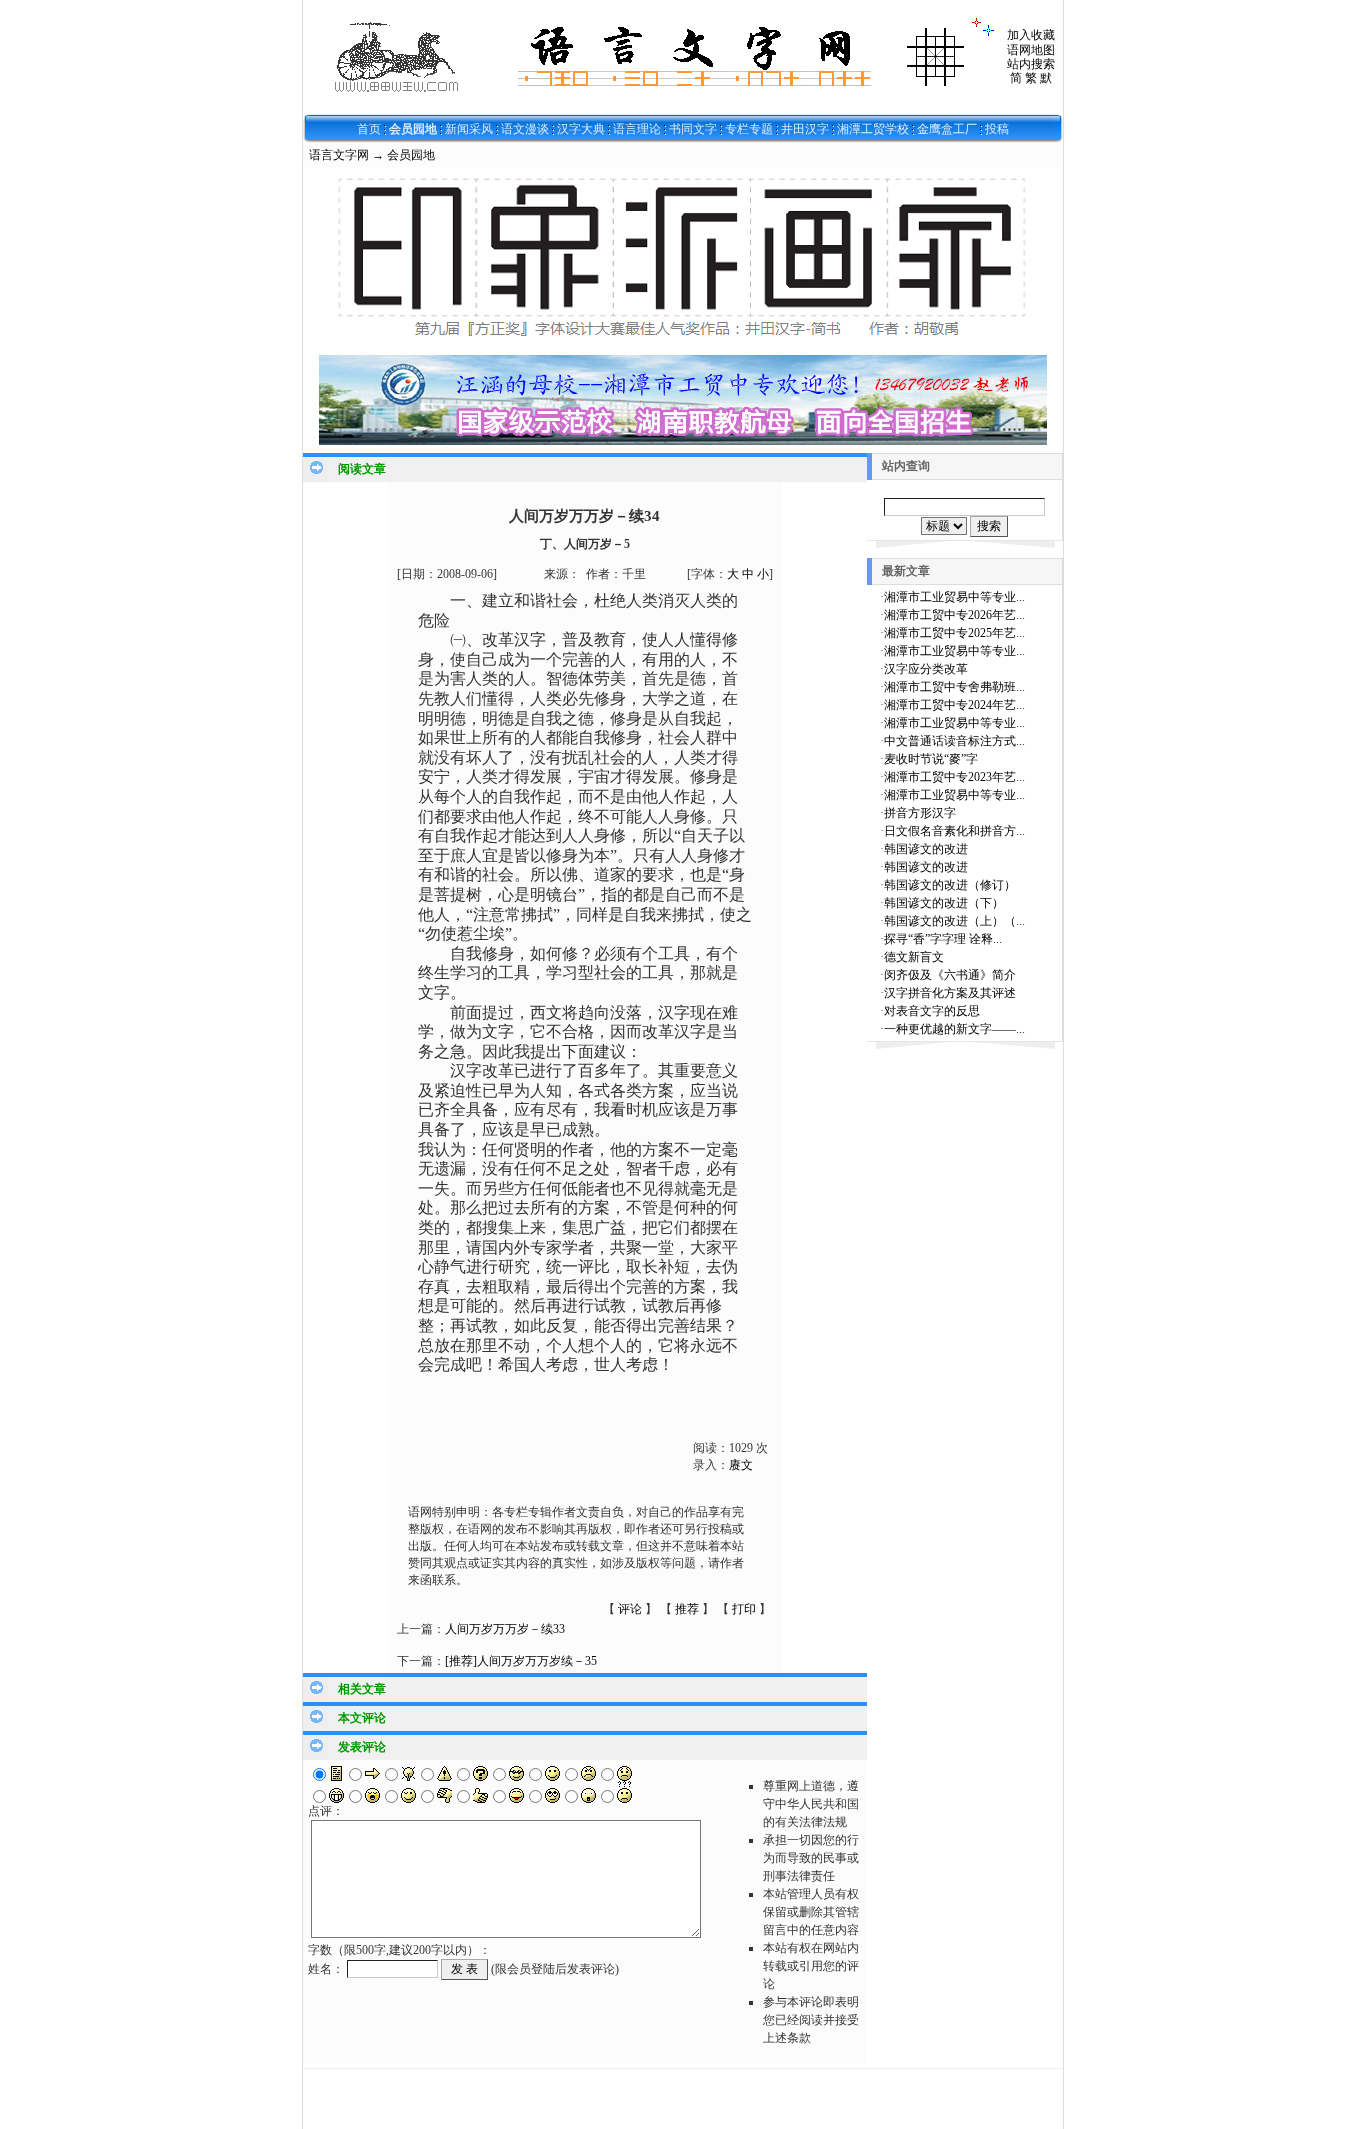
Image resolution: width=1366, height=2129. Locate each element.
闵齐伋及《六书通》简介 (950, 975)
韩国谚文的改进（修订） (950, 885)
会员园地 (413, 129)
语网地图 (1031, 50)
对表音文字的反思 (932, 1011)
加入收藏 (1031, 35)
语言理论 (637, 129)
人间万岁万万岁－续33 (505, 1629)
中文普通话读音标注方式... (954, 741)
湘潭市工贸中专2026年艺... (954, 615)
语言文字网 (339, 155)
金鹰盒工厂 (947, 129)
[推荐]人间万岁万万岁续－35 (521, 1661)
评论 (630, 1609)
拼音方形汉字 (920, 813)
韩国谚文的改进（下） (944, 903)
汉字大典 (581, 129)
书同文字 (693, 129)
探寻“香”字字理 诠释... (943, 939)
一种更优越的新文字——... (954, 1029)
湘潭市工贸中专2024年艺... (954, 705)
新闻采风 (469, 129)
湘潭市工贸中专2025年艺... (954, 633)
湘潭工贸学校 (873, 129)
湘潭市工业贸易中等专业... (954, 597)
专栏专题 (749, 129)
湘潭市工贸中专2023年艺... (954, 777)
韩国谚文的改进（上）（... (954, 921)
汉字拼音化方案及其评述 (950, 993)
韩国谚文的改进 (926, 849)
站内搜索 (1031, 64)
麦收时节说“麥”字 (931, 759)
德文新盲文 (914, 957)
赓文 (741, 1465)
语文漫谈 (525, 129)
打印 (744, 1609)
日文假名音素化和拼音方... (954, 831)
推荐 (687, 1609)
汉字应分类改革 (926, 669)
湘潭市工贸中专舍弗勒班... (954, 687)
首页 (369, 129)
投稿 (997, 129)
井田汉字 (805, 129)
